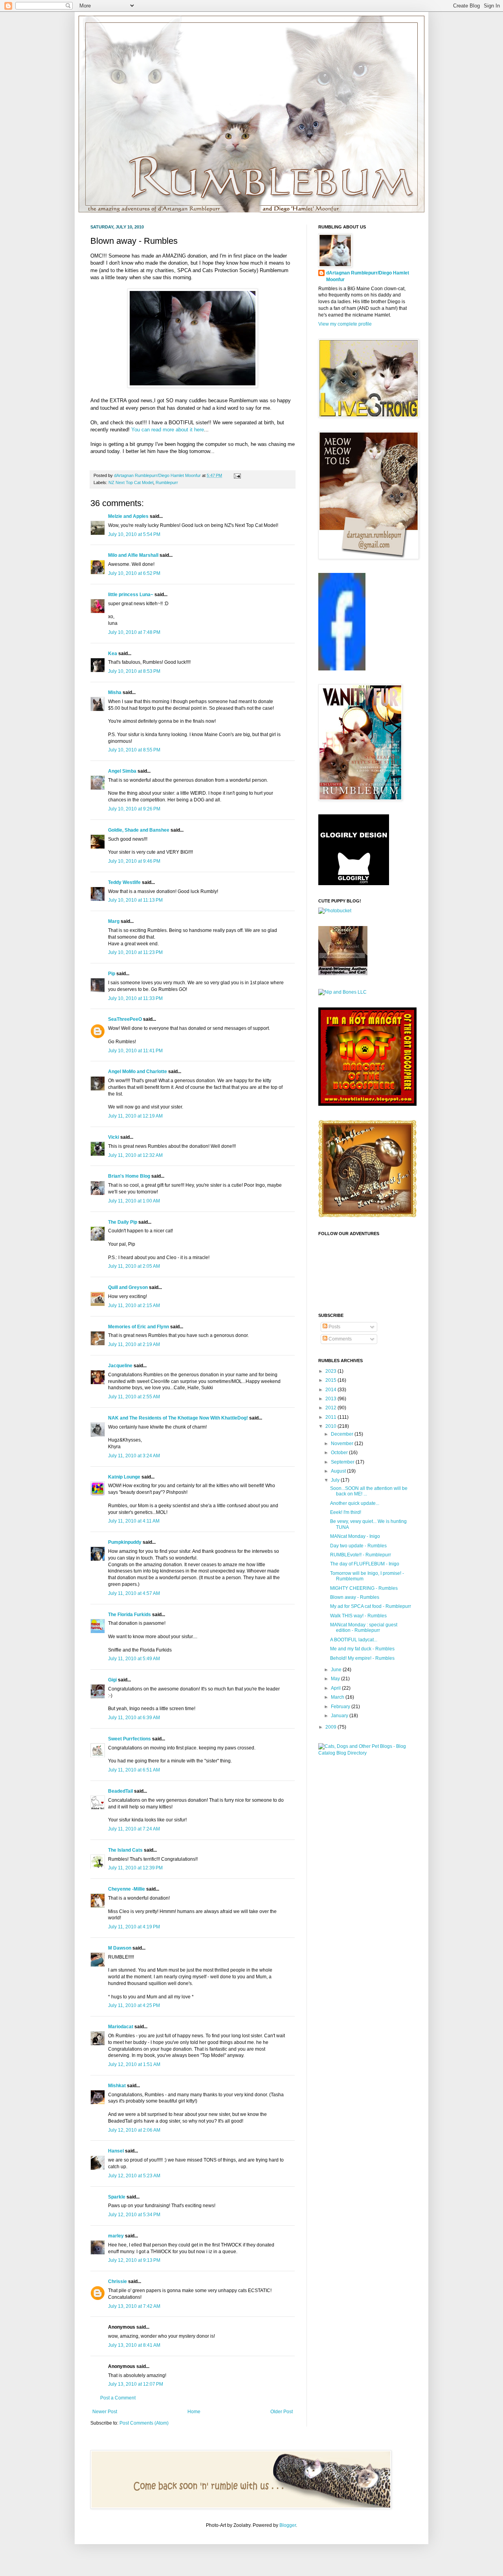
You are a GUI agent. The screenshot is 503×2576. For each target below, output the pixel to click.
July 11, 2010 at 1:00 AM (134, 1201)
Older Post (282, 2412)
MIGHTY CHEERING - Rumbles (364, 1588)
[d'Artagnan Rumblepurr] (342, 669)
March (338, 1697)
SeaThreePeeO (125, 1019)
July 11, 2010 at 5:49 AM (134, 1659)
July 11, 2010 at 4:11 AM (134, 1521)
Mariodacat (121, 2027)
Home (194, 2412)
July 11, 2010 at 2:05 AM (134, 1266)
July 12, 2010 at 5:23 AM (134, 2176)
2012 (331, 1408)
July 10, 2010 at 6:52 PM (134, 573)
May (336, 1679)
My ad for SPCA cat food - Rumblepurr (371, 1606)
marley (116, 2236)
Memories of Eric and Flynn (139, 1327)
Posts (334, 1327)
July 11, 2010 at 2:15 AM (134, 1305)
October (340, 1453)
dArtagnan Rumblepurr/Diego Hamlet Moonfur (368, 276)
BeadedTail (120, 1791)
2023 (331, 1371)
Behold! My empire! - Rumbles (362, 1658)
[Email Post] (236, 475)
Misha (115, 692)
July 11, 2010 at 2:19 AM (134, 1344)
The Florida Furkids (129, 1615)
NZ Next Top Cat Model (131, 482)
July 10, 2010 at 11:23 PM (135, 952)
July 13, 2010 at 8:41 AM (134, 2345)
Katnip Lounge (124, 1477)
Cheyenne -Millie (127, 1889)
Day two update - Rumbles (358, 1546)
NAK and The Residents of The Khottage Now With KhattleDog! (178, 1418)
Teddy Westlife (124, 882)
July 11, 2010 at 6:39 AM (134, 1718)
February (341, 1707)
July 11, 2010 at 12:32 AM (135, 1155)
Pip (112, 974)
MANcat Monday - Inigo (355, 1536)
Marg (114, 921)
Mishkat (117, 2086)
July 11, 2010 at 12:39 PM (135, 1868)
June (337, 1670)
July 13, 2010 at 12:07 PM (136, 2384)
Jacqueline (120, 1366)
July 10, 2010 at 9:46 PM (134, 861)
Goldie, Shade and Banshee (139, 830)
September (343, 1462)
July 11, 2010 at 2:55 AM (134, 1397)
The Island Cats (125, 1850)
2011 (331, 1417)
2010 (331, 1426)
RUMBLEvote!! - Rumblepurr (361, 1555)
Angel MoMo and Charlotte (138, 1072)
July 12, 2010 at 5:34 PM (134, 2215)
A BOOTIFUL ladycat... (354, 1640)
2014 (331, 1390)
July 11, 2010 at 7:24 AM (134, 1829)
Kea (113, 654)
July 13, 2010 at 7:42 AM (134, 2306)
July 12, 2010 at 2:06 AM (134, 2130)
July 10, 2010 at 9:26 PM (134, 809)
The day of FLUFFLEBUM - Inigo (365, 1564)
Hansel (116, 2151)
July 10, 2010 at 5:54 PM (134, 534)
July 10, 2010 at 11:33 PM (135, 998)
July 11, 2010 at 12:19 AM (135, 1116)
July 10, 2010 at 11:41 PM (135, 1051)
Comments (340, 1339)
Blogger (288, 2525)
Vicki (114, 1137)
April (336, 1688)
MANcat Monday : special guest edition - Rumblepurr (364, 1628)
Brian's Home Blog (129, 1176)
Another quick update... (355, 1503)
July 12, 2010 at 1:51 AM (134, 2064)
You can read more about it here (168, 430)
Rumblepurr (167, 482)
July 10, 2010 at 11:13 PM (135, 900)
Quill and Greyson (128, 1287)
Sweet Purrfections (129, 1739)
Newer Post (105, 2412)
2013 (331, 1399)
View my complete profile (345, 324)
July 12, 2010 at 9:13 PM (134, 2260)
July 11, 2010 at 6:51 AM (134, 1770)
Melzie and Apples (128, 516)
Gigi (112, 1680)
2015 (331, 1380)
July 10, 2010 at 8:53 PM (134, 671)
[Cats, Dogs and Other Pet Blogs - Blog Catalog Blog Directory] (365, 1753)
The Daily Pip (123, 1222)
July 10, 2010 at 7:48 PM (134, 632)
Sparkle (117, 2197)
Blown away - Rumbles (355, 1597)
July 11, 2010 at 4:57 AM (134, 1593)
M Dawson (120, 1948)
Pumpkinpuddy (125, 1542)
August (339, 1471)
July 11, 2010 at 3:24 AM (134, 1456)
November (343, 1444)
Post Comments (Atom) (144, 2423)
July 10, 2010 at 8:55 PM (134, 750)
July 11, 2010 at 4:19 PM (134, 1927)
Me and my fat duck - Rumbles (362, 1649)
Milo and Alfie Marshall (133, 555)
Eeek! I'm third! (346, 1512)
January (340, 1716)
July (336, 1480)
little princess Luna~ (131, 595)
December (343, 1434)
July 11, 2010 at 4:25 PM (134, 2005)
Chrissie (117, 2281)
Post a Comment (118, 2398)
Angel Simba (122, 771)
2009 (331, 1727)
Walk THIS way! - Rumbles (358, 1616)
